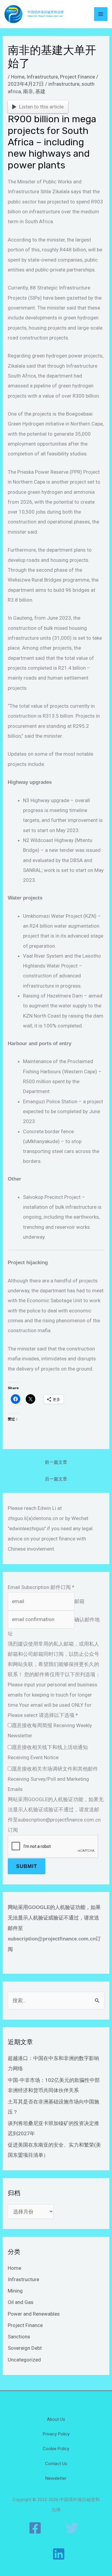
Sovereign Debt (25, 2348)
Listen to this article (41, 107)
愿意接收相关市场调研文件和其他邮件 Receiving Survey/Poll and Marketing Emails (53, 1779)
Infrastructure (42, 77)
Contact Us (56, 2464)
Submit (27, 1866)
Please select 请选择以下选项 (43, 1715)
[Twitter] (72, 2528)
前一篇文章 (56, 1462)
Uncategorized (24, 2360)
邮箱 (79, 1601)
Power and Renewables (34, 2314)
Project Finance (78, 77)
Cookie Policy (56, 2449)
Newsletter (56, 2478)
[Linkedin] (59, 2554)
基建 (40, 91)
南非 (28, 91)
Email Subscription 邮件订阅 (41, 1587)
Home (18, 77)
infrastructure (64, 84)
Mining (15, 2291)
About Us (56, 2419)
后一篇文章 (56, 1479)
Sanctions (19, 2337)
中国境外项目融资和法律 (46, 12)
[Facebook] (35, 2528)
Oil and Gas (21, 2302)
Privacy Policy (56, 2434)
